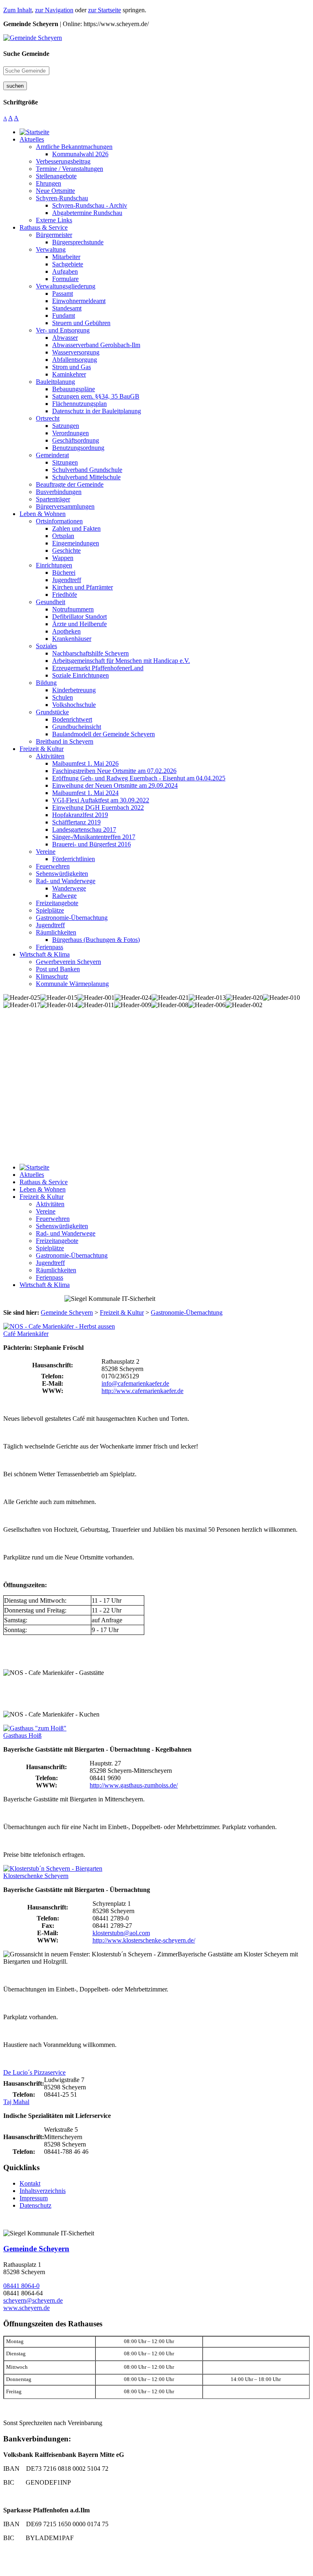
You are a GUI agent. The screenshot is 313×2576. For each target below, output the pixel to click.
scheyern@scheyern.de (33, 2300)
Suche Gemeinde (26, 54)
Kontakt (30, 2183)
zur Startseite (105, 10)
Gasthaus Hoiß (22, 1735)
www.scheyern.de (26, 2308)
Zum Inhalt (18, 10)
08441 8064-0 (21, 2286)
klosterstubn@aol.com (121, 1933)
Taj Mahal (16, 2102)
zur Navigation (54, 10)
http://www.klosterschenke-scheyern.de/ (144, 1940)
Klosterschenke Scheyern (36, 1876)
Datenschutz (35, 2205)
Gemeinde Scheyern (36, 2249)
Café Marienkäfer (26, 1334)
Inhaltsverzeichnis (43, 2191)
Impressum (34, 2198)
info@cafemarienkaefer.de (135, 1383)
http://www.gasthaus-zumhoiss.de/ (134, 1785)
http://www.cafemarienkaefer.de (142, 1391)
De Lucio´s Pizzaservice (34, 2072)
